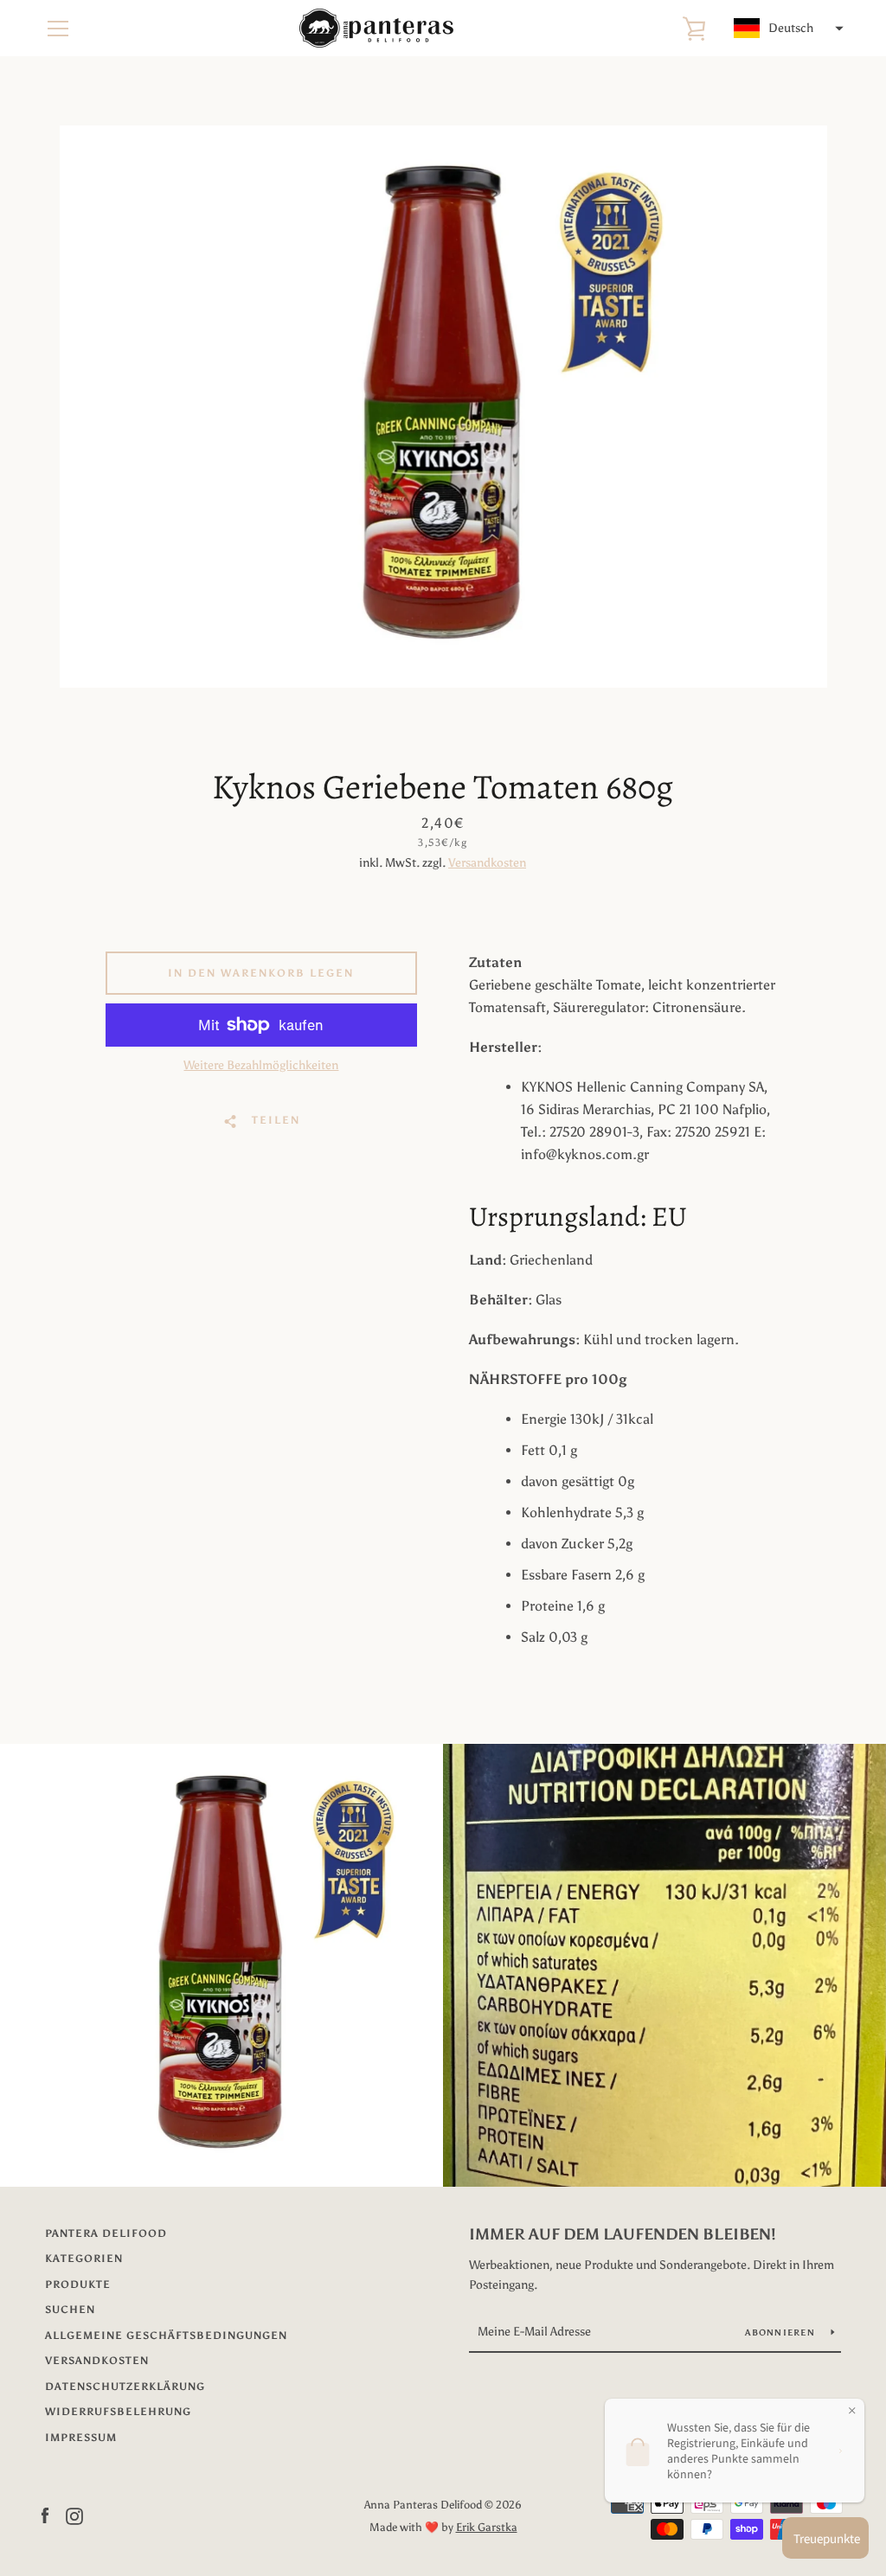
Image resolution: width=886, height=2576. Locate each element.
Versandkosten (487, 863)
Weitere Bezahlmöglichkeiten (261, 1065)
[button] (786, 29)
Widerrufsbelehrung (118, 2412)
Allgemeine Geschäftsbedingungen (166, 2336)
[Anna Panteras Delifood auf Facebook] (45, 2515)
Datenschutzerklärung (125, 2387)
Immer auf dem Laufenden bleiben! (623, 2234)
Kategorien (84, 2259)
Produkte (78, 2284)
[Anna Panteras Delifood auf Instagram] (74, 2515)
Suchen (70, 2310)
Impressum (81, 2438)
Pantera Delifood (106, 2233)
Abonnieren (781, 2333)
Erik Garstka (487, 2527)
